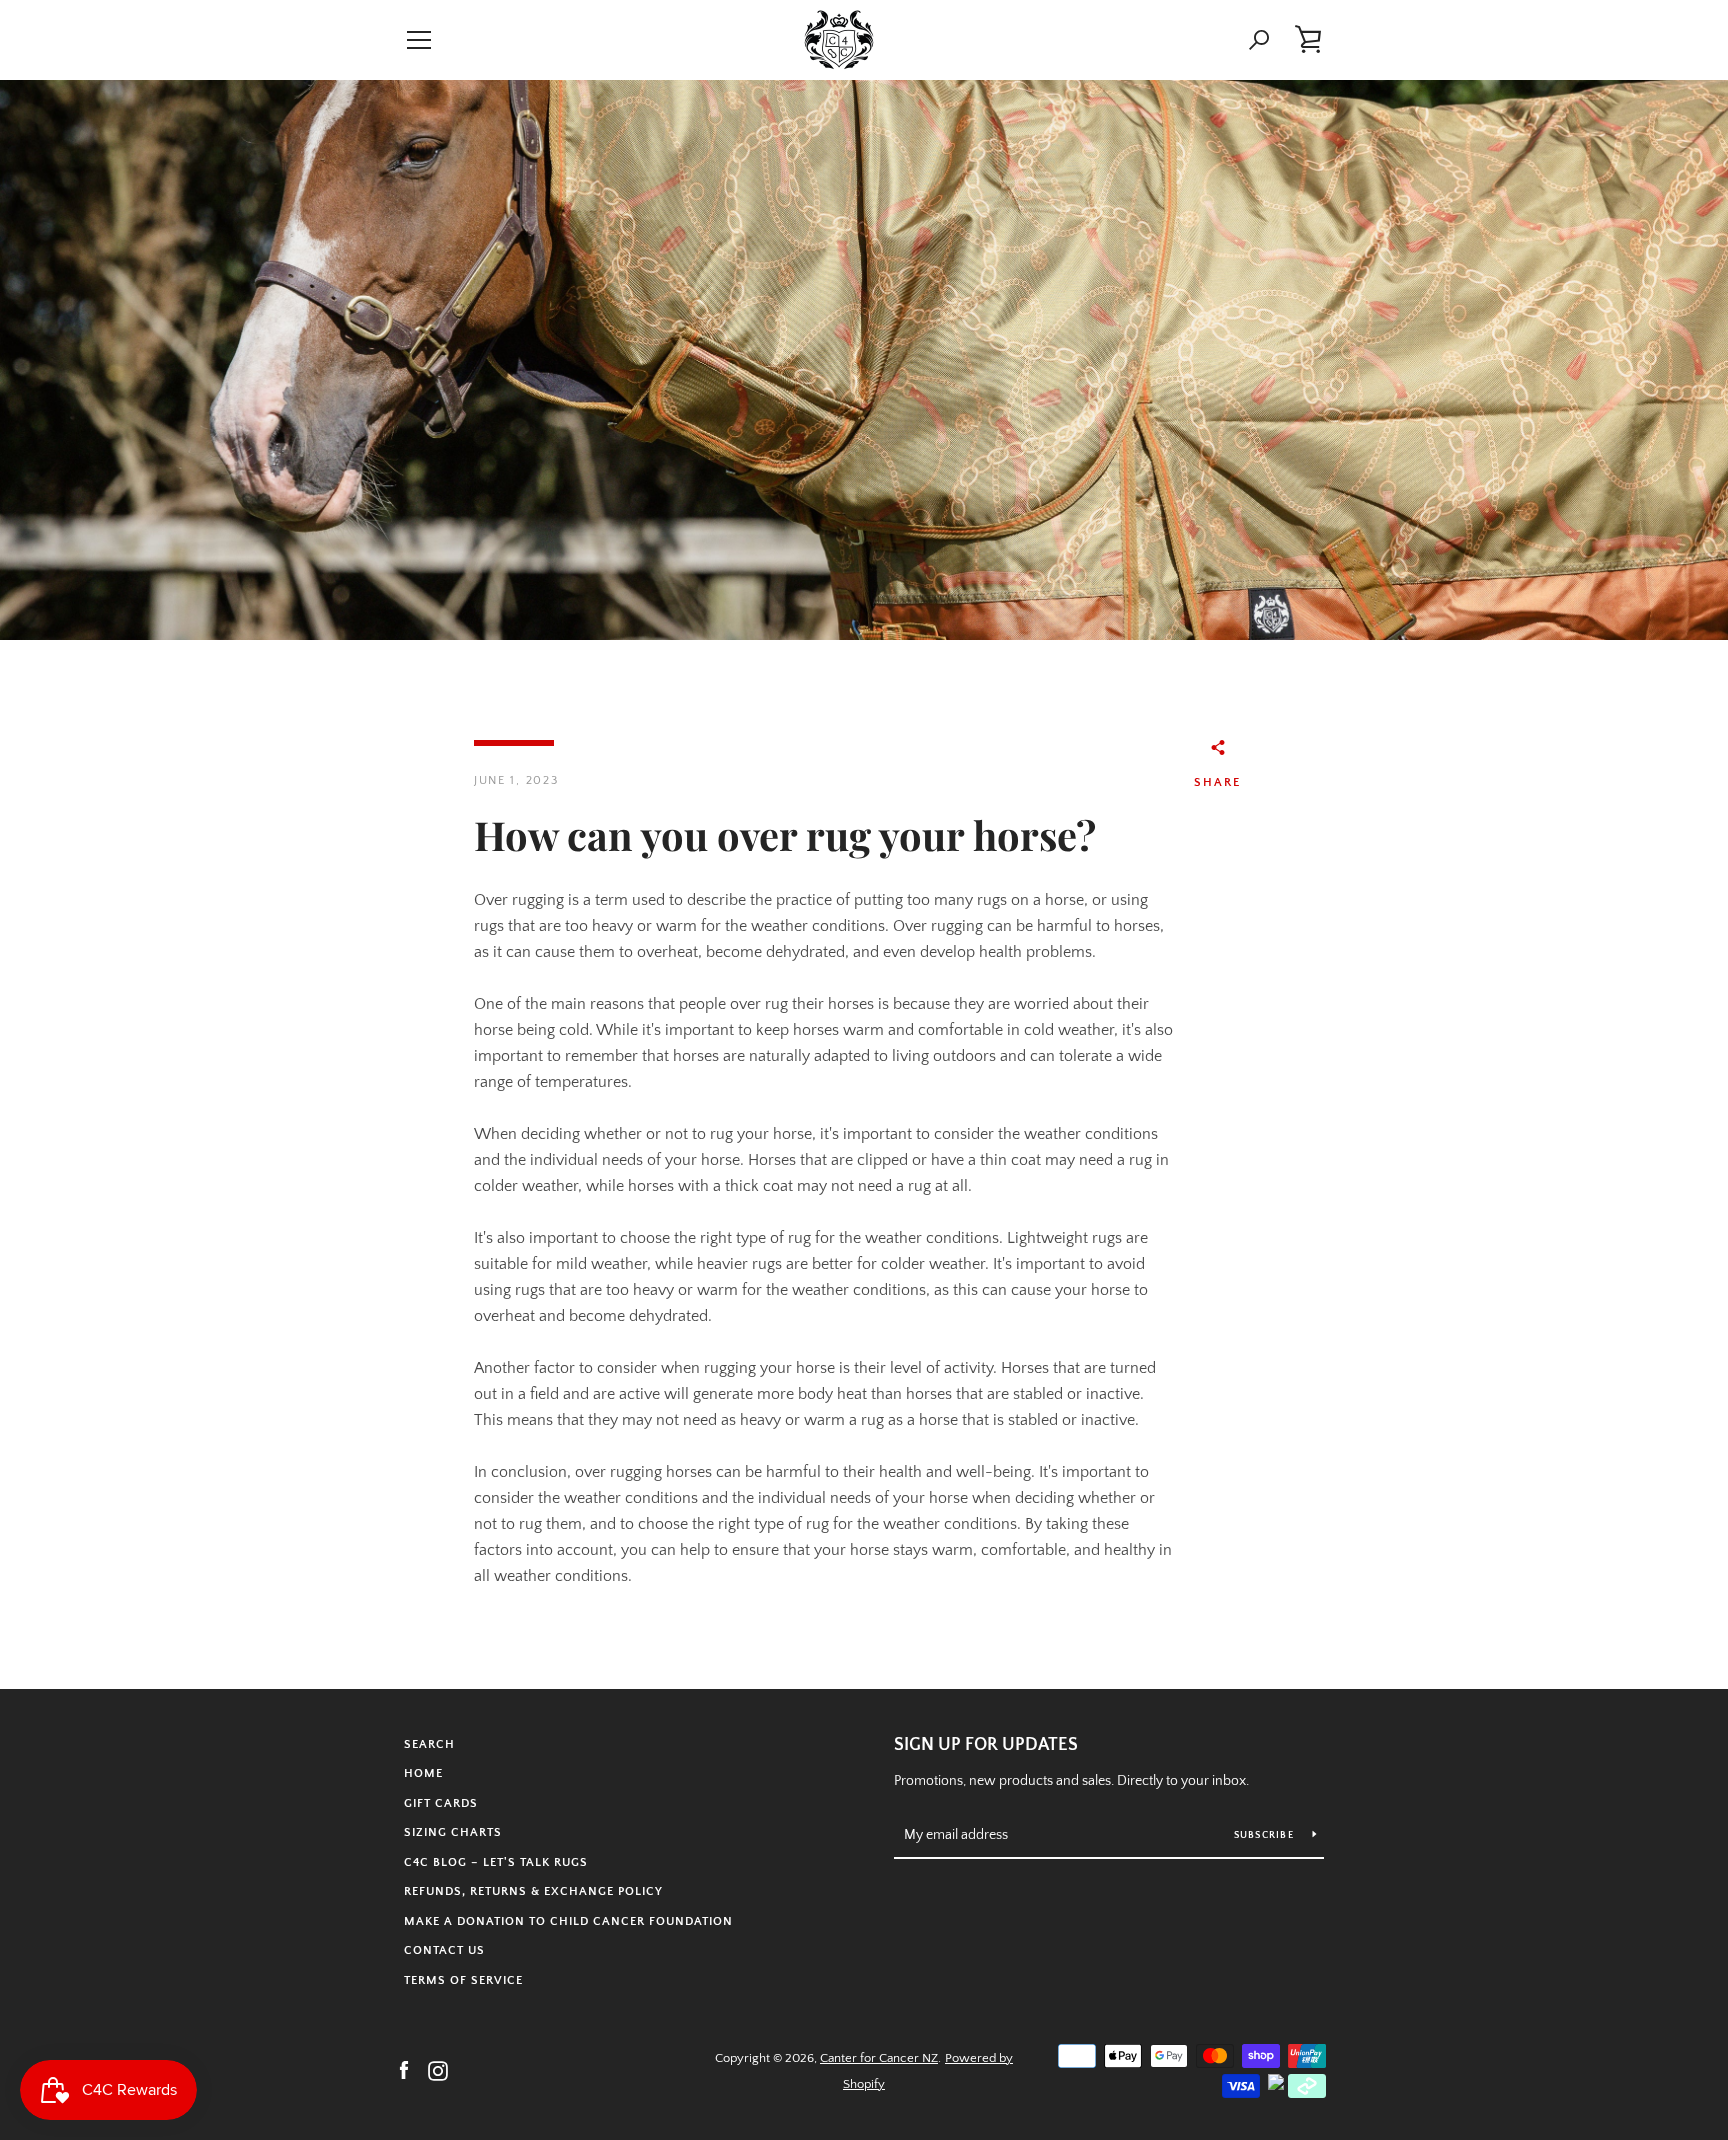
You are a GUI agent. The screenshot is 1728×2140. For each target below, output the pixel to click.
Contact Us (444, 1950)
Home (423, 1773)
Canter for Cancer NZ (879, 2058)
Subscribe (1266, 1835)
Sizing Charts (453, 1832)
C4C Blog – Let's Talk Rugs (496, 1862)
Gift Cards (441, 1803)
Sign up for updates (986, 1745)
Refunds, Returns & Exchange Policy (533, 1891)
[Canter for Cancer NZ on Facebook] (404, 2070)
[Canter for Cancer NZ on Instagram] (438, 2070)
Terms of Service (463, 1980)
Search (429, 1744)
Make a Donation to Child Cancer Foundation (568, 1921)
